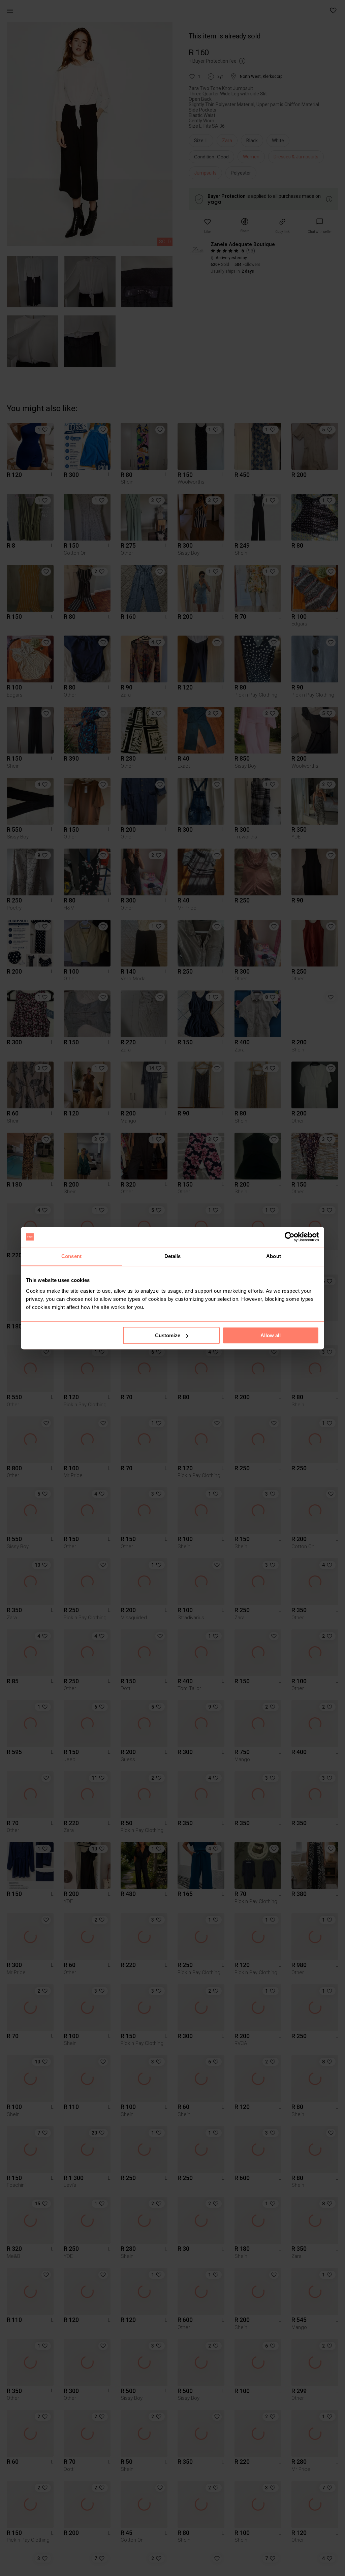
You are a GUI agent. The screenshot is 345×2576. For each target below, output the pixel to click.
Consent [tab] (71, 1256)
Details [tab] (173, 1256)
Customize (168, 1335)
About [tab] (274, 1256)
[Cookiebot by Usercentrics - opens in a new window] (290, 1237)
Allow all (271, 1335)
